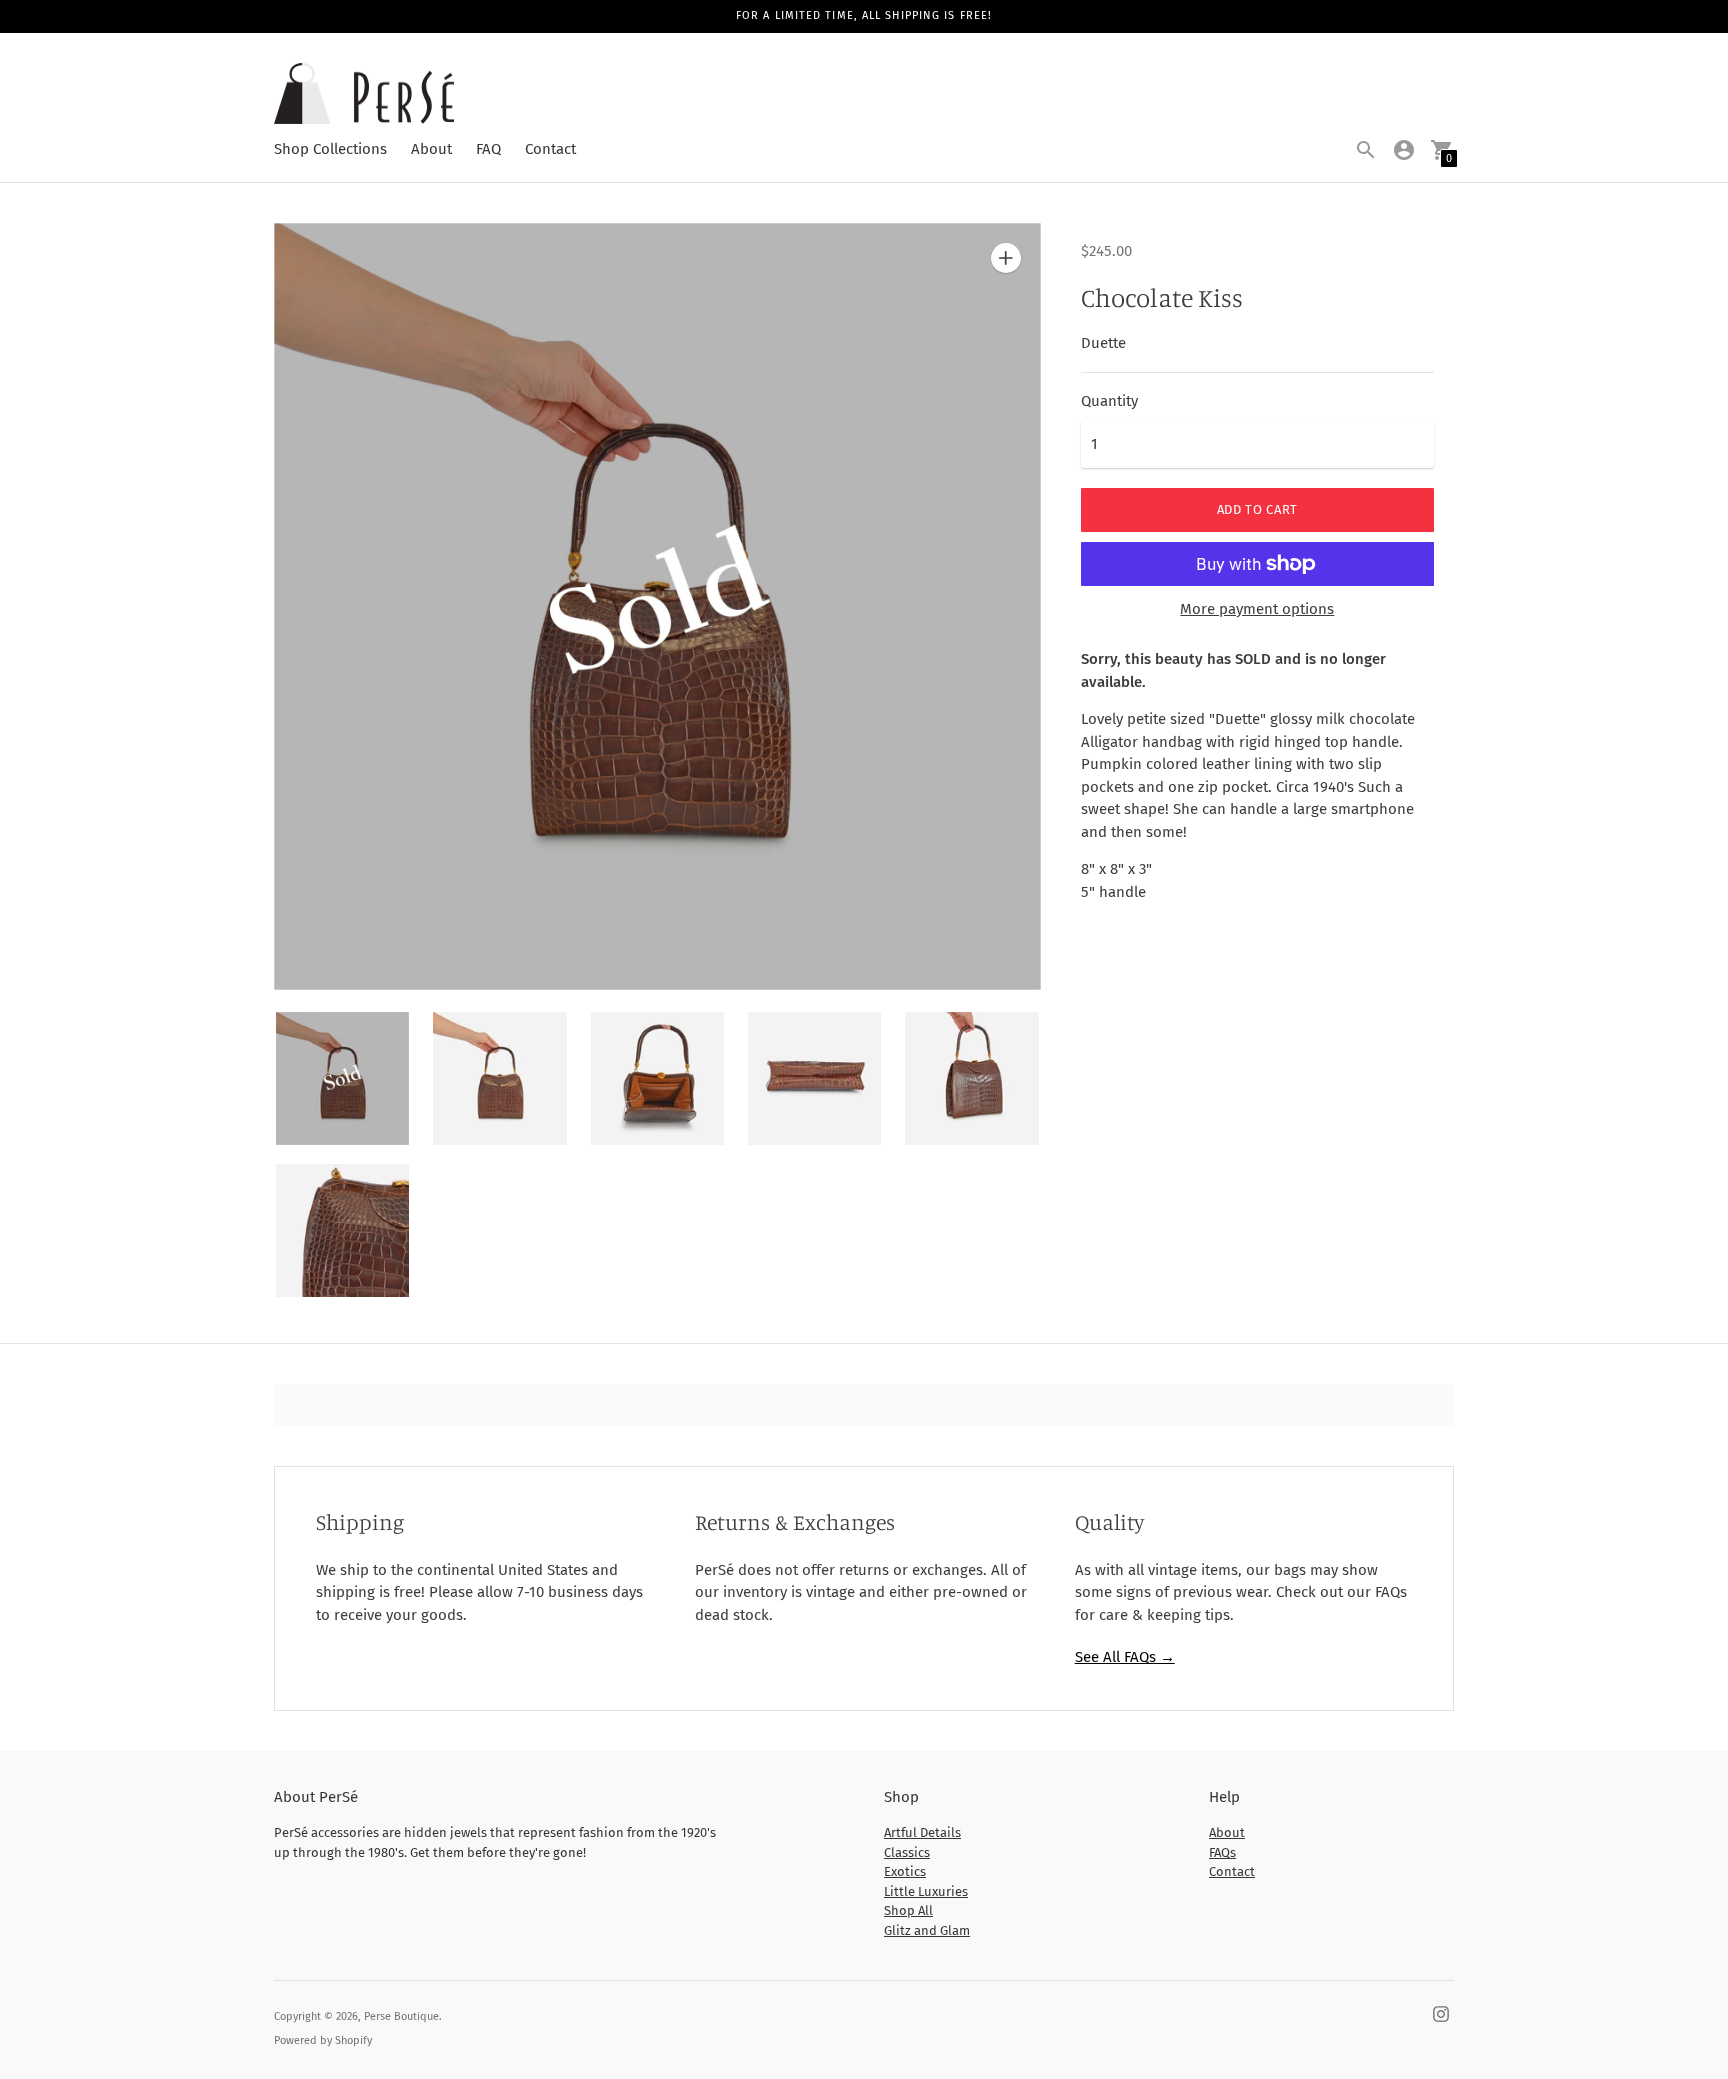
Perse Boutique (401, 2016)
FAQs (1222, 1852)
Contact (550, 149)
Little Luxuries (926, 1891)
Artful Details (922, 1832)
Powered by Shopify (323, 2040)
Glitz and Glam (927, 1930)
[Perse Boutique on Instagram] (1441, 2013)
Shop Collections (330, 149)
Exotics (905, 1871)
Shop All (908, 1910)
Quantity (1109, 401)
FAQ (488, 149)
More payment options (1257, 609)
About (431, 149)
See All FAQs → (1125, 1657)
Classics (907, 1852)
